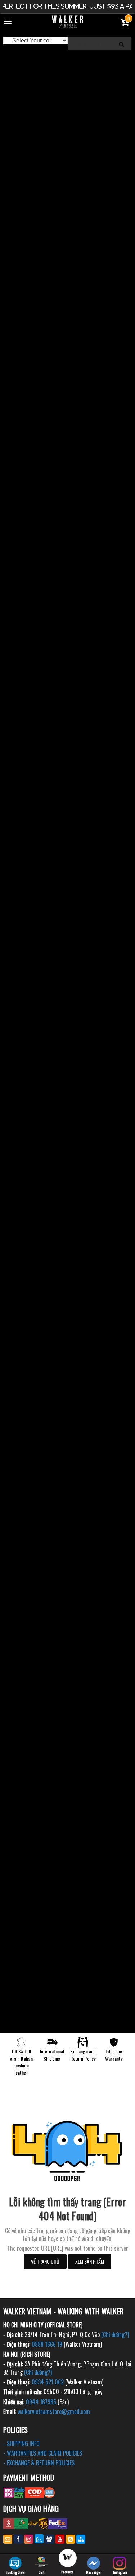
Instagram (120, 2572)
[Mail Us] (8, 2539)
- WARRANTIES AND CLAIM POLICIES (43, 2453)
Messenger (94, 2572)
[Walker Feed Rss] (70, 2539)
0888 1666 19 (47, 2344)
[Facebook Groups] (49, 2539)
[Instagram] (29, 2539)
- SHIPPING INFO (21, 2443)
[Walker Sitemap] (81, 2539)
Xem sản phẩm (90, 2261)
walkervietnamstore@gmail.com (54, 2411)
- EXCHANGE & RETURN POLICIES (39, 2463)
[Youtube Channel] (60, 2539)
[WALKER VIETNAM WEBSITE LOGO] (67, 22)
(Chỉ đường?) (115, 2334)
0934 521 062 (48, 2382)
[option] (67, 58)
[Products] (67, 2559)
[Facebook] (18, 2539)
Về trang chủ (45, 2261)
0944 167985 (41, 2402)
